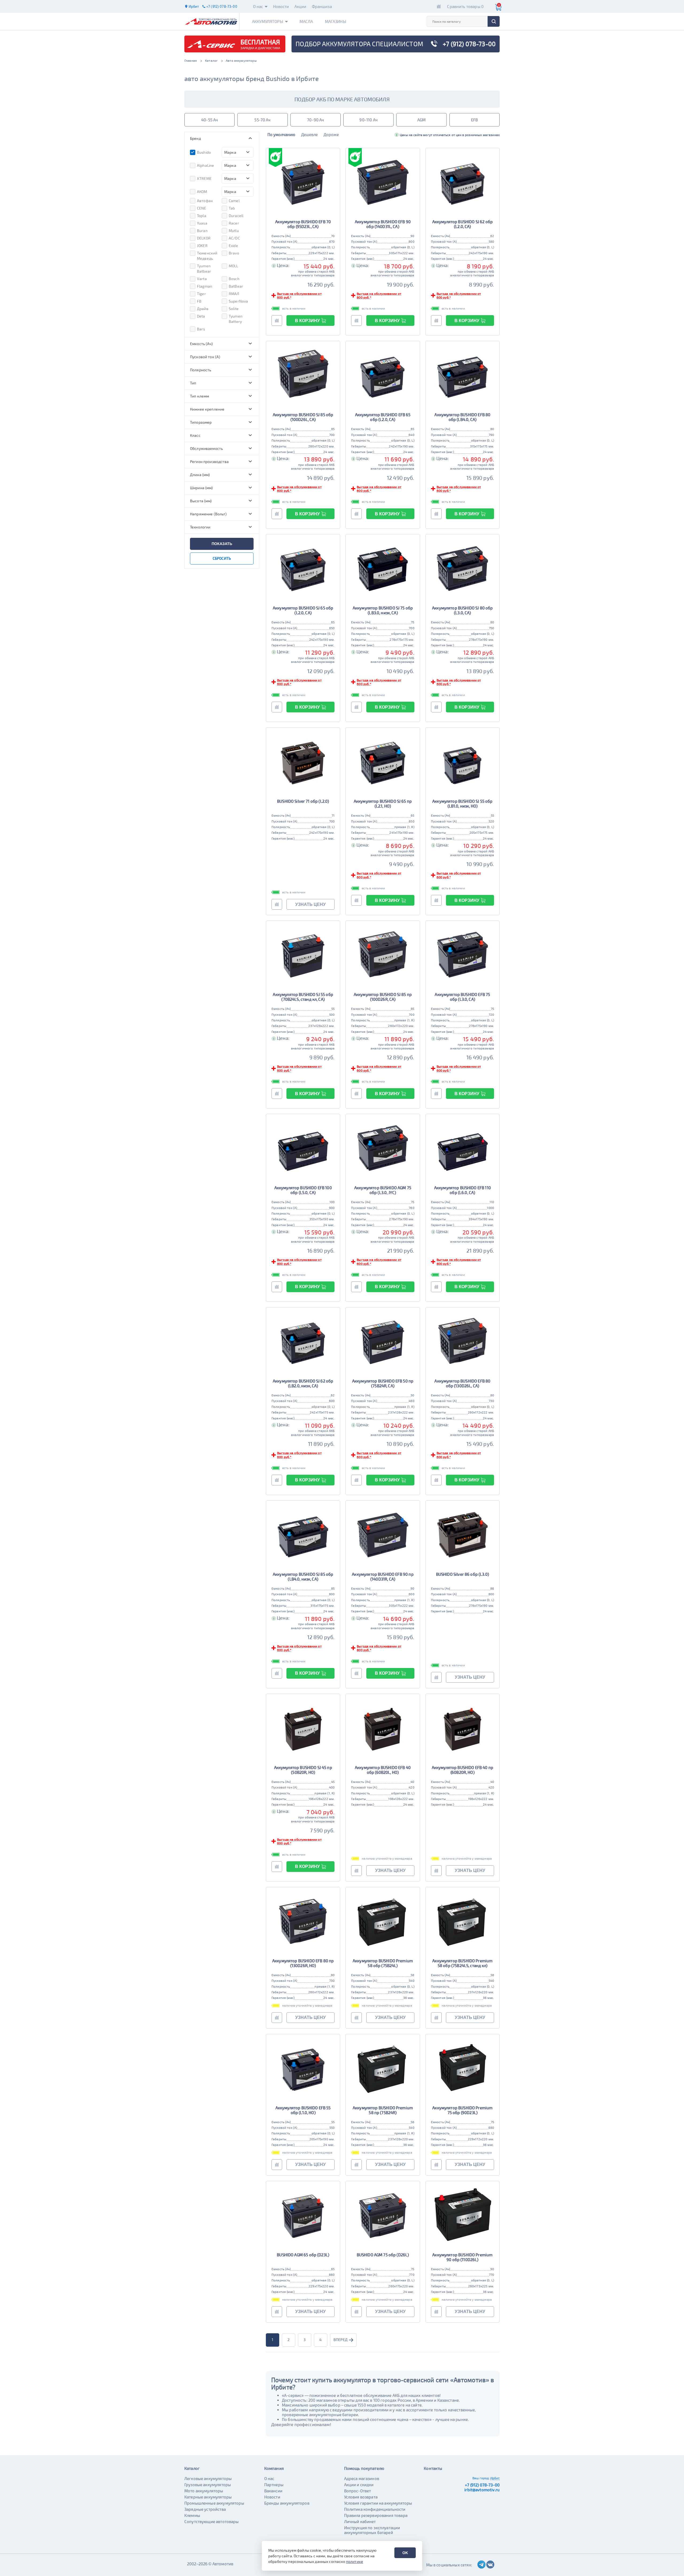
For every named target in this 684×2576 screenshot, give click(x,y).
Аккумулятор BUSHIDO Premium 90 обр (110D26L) (462, 2257)
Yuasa (202, 223)
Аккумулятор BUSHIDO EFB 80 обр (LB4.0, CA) (462, 417)
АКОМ (202, 192)
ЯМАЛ (234, 294)
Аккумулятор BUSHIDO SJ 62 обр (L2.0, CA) (463, 224)
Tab (232, 208)
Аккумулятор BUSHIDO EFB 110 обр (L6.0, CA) (463, 1190)
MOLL (234, 266)
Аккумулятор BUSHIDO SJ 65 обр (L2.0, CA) (303, 610)
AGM (421, 120)
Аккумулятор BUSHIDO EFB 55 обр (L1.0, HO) (303, 2110)
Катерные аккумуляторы (208, 2497)
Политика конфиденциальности (375, 2509)
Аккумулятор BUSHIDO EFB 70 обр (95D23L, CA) (303, 224)
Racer (234, 223)
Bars (201, 329)
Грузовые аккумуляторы (208, 2485)
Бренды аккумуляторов (287, 2503)
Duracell (236, 216)
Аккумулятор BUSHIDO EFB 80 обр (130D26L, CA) (462, 1383)
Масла (306, 21)
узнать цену (310, 904)
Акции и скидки (359, 2485)
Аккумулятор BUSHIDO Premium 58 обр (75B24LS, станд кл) (462, 1963)
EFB (474, 120)
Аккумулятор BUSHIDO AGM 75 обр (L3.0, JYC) (383, 1190)
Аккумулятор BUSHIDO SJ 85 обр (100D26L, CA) (303, 417)
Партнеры (274, 2485)
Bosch (234, 279)
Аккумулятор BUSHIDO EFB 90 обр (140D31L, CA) (383, 224)
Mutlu (234, 231)
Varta (202, 279)
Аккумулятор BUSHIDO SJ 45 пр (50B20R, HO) (303, 1770)
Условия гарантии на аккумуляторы (378, 2503)
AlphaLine (205, 165)
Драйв (203, 309)
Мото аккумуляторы (204, 2491)
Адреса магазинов (362, 2478)
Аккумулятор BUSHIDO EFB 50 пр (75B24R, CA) (383, 1383)
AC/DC (234, 238)
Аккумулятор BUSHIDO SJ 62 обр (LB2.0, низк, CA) (303, 1383)
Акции (300, 6)
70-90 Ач (315, 120)
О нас (258, 6)
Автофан (205, 201)
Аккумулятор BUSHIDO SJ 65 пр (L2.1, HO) (383, 804)
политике (355, 2561)
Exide (233, 246)
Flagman (205, 286)
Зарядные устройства (205, 2509)
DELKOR (204, 238)
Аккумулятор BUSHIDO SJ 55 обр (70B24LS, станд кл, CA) (303, 997)
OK (405, 2553)
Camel (234, 201)
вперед (341, 2340)
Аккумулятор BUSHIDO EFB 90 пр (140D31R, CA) (383, 1577)
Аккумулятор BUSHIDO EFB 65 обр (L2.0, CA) (383, 417)
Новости (281, 6)
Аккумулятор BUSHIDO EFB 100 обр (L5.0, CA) (303, 1190)
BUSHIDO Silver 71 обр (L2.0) (303, 801)
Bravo (234, 253)
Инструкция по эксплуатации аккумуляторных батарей (372, 2530)
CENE (202, 208)
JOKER (202, 246)
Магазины (336, 21)
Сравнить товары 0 (465, 6)
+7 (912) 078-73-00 (482, 2485)
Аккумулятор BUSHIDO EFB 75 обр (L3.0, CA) (462, 997)
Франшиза (322, 6)
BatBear (236, 286)
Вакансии (273, 2491)
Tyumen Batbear (204, 269)
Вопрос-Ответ (358, 2491)
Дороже (331, 134)
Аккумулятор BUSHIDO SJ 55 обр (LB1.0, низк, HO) (462, 804)
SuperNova (238, 301)
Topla (202, 216)
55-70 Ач (262, 120)
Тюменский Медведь (207, 256)
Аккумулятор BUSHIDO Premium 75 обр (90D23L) (462, 2110)
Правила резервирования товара (376, 2515)
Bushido (204, 152)
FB (199, 301)
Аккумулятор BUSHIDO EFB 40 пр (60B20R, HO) (463, 1770)
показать (222, 544)
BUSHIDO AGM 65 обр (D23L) (303, 2255)
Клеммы (192, 2515)
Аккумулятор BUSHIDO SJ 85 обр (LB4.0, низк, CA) (303, 1577)
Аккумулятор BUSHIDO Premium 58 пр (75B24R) (383, 2110)
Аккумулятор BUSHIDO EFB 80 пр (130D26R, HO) (303, 1963)
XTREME (204, 178)
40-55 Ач (209, 120)
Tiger (201, 294)
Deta (201, 316)
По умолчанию (281, 134)
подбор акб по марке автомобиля (342, 99)
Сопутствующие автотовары (212, 2521)
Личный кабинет (360, 2521)
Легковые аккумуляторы (208, 2478)
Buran (202, 231)
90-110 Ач (368, 120)
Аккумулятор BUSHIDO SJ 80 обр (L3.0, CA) (462, 610)
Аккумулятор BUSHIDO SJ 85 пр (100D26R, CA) (383, 997)
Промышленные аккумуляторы (214, 2503)
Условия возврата (361, 2497)
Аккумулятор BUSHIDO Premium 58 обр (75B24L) (383, 1963)
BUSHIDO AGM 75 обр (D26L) (383, 2255)
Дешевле (309, 134)
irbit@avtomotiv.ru (482, 2490)
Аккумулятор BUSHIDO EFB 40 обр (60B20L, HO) (383, 1770)
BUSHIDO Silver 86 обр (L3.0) (463, 1574)
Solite (234, 309)
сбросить (222, 558)
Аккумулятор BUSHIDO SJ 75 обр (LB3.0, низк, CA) (383, 610)
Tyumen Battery (236, 319)
